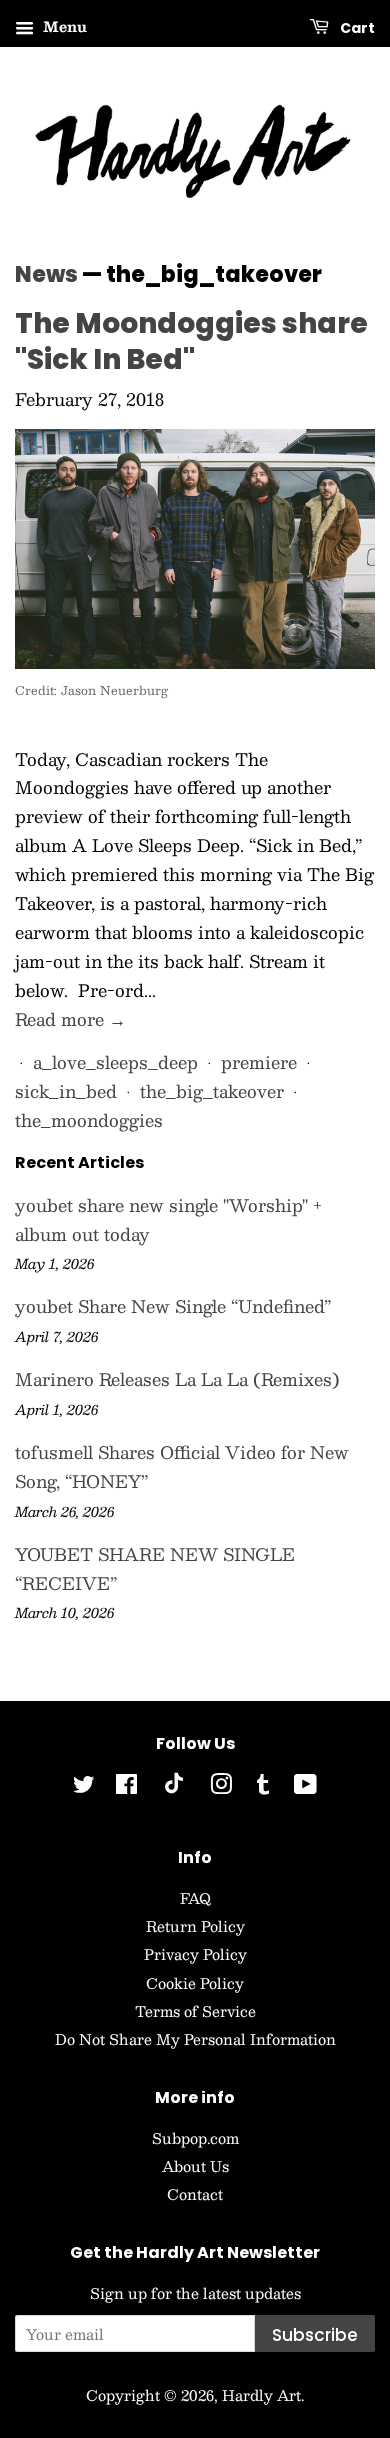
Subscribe (315, 2335)
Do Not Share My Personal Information (195, 2039)
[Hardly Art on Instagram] (221, 1787)
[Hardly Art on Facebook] (126, 1787)
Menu (63, 26)
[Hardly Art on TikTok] (174, 1788)
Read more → (70, 1019)
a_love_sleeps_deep (115, 1062)
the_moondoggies (89, 1120)
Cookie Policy (195, 1983)
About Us (195, 2166)
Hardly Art (261, 2395)
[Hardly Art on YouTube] (305, 1787)
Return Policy (195, 1926)
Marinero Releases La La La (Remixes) (177, 1379)
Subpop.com (195, 2138)
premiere (259, 1062)
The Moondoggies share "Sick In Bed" (191, 341)
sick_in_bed (66, 1091)
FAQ (195, 1898)
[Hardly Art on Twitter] (84, 1787)
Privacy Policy (195, 1954)
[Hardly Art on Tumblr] (263, 1787)
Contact (195, 2194)
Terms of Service (195, 2011)
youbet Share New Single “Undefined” (173, 1306)
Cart (356, 28)
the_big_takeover (212, 1091)
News (46, 274)
